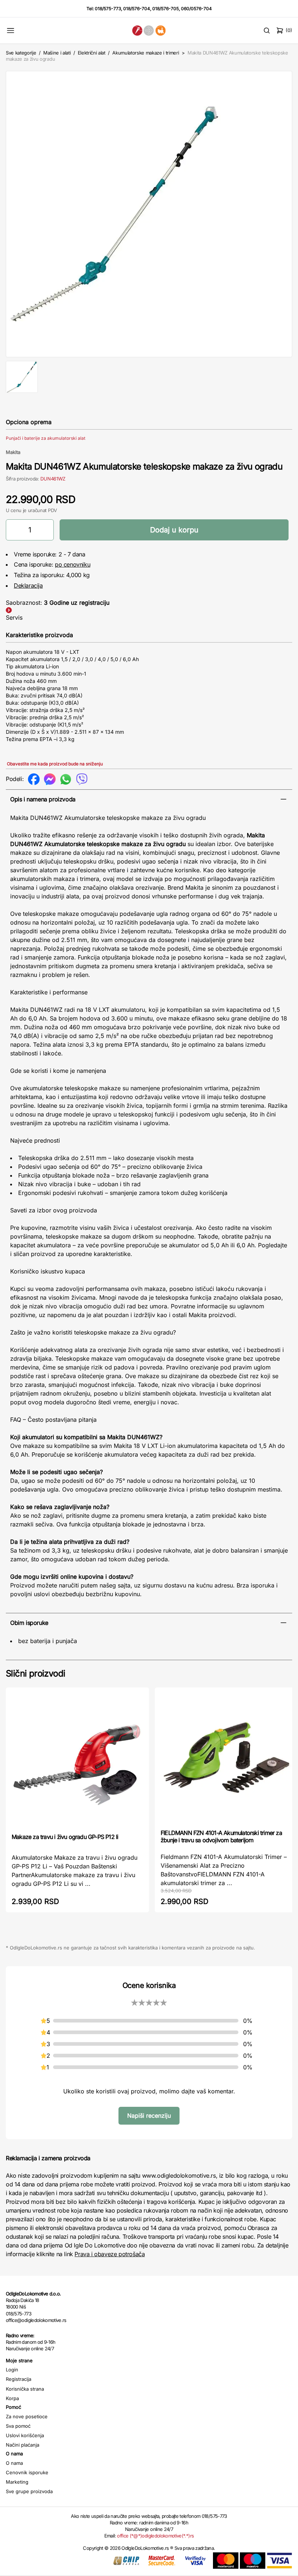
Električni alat (92, 53)
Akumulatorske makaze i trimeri (146, 53)
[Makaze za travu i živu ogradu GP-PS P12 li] (77, 1760)
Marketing (17, 2482)
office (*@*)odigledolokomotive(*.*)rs (155, 2536)
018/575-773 (108, 9)
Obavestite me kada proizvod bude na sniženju (55, 764)
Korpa (12, 2398)
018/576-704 (137, 9)
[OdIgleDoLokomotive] (149, 30)
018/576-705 (166, 9)
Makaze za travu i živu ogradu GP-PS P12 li (65, 1837)
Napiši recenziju (149, 2116)
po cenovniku (73, 564)
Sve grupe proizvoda (29, 2491)
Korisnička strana (25, 2389)
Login (12, 2370)
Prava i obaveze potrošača (110, 2254)
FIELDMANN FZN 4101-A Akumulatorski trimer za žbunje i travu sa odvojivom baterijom (221, 1836)
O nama (14, 2463)
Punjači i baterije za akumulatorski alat (46, 438)
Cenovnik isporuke (27, 2472)
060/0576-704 (196, 9)
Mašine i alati (57, 53)
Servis (14, 617)
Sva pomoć (18, 2426)
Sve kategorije (21, 53)
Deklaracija (28, 585)
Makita (13, 452)
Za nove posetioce (27, 2416)
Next (282, 213)
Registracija (19, 2379)
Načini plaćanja (23, 2445)
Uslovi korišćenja (25, 2435)
